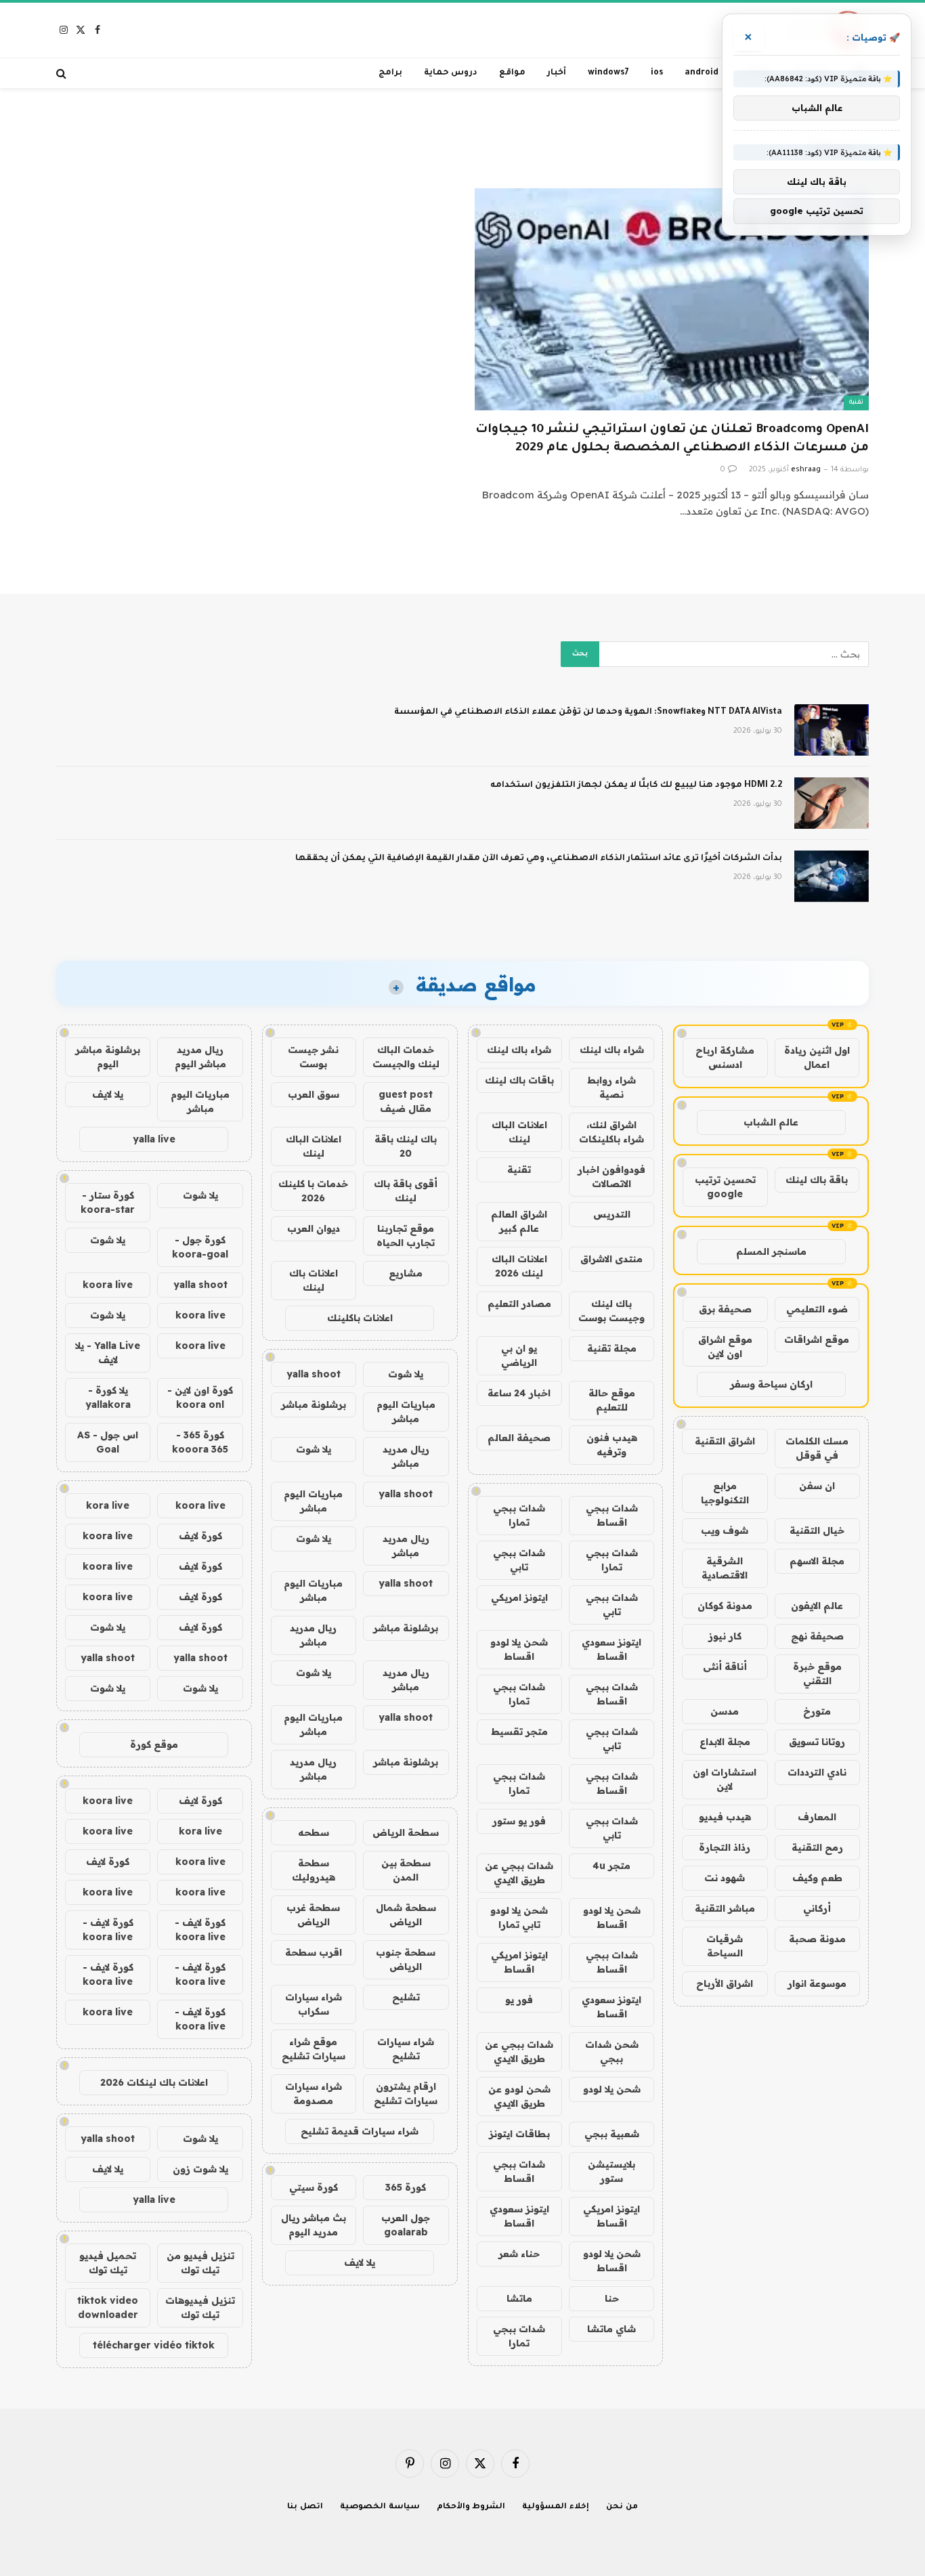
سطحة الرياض (406, 1832)
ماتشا (519, 2298)
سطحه (314, 1832)
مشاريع (406, 1273)
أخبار (557, 73)
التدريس (612, 1214)
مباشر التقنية (725, 1908)
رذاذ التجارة (725, 1847)
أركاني (817, 1908)
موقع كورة (154, 1744)
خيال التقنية (817, 1530)
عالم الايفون (817, 1606)
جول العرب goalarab (406, 2225)
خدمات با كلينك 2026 (313, 1191)
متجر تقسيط (519, 1732)
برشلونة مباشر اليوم (108, 1057)
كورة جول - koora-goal (200, 1247)
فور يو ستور (519, 1821)
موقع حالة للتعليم (612, 1400)
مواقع (512, 73)
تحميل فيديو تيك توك (108, 2263)
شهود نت (725, 1878)
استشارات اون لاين (725, 1779)
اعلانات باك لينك (314, 1280)
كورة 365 (406, 2187)
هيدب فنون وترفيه (612, 1445)
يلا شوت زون (200, 2169)
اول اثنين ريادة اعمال (817, 1057)
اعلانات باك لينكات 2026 (154, 2082)
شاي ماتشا (611, 2329)
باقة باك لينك (817, 1180)
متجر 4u (611, 1866)
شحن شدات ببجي (612, 2052)
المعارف (817, 1817)
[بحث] (63, 73)
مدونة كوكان (725, 1606)
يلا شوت (406, 1374)
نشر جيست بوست (313, 1057)
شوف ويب (725, 1530)
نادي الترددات (817, 1772)
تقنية (856, 403)
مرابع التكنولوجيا (725, 1493)
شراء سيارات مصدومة (314, 2094)
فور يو (519, 2000)
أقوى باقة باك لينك (406, 1191)
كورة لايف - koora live (200, 1930)
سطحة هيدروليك (314, 1870)
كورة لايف (200, 1536)
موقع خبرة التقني (817, 1674)
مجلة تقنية (612, 1348)
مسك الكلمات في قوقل (817, 1448)
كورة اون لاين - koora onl (200, 1397)
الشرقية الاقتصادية (725, 1568)
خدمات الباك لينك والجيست (406, 1057)
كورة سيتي (314, 2187)
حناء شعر (519, 2254)
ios (657, 73)
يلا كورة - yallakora (108, 1397)
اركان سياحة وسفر (771, 1384)
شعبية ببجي (612, 2134)
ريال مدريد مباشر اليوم (200, 1057)
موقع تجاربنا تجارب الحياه (406, 1236)
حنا (612, 2298)
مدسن (725, 1711)
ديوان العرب (314, 1228)
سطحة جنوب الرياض (406, 1959)
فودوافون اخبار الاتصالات (611, 1177)
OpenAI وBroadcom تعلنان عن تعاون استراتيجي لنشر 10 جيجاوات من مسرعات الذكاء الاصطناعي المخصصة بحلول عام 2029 (672, 439)
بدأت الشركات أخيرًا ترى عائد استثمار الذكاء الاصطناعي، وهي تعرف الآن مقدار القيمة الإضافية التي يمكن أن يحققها (539, 859)
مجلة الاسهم (817, 1561)
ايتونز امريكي (519, 1597)
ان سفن (817, 1486)
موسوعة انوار (817, 1983)
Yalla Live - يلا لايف (108, 1353)
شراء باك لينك (612, 1050)
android (702, 73)
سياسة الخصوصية (380, 2507)
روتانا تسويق (817, 1742)
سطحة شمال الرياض (406, 1915)
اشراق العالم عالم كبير (519, 1221)
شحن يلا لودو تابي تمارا (519, 1917)
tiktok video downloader (108, 2307)
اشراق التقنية (725, 1441)
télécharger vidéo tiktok (154, 2345)
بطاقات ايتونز (519, 2134)
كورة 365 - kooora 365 (200, 1442)
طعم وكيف (817, 1878)
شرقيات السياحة (725, 1946)
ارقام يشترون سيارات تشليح (406, 2094)
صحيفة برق (725, 1309)
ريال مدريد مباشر (406, 1456)
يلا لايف (360, 2262)
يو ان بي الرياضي (519, 1355)
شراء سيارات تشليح (406, 2049)
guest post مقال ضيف (406, 1101)
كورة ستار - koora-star (108, 1202)
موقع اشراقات (817, 1339)
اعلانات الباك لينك (519, 1132)
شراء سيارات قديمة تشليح (360, 2131)
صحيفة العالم (519, 1438)
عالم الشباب (771, 1122)
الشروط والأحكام (471, 2507)
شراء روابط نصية (611, 1087)
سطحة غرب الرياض (313, 1915)
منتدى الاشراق (611, 1259)
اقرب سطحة (314, 1952)
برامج (390, 73)
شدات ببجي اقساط (612, 1515)
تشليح (406, 1997)
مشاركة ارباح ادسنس (725, 1057)
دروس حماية (451, 73)
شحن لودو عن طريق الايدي (519, 2096)
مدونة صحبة (817, 1939)
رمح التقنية (817, 1847)
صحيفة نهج (817, 1636)
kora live (108, 1505)
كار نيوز (725, 1636)
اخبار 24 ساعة (519, 1393)
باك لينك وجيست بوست (611, 1311)
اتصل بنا (305, 2507)
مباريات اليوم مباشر (406, 1412)
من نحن (622, 2507)
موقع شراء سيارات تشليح (314, 2049)
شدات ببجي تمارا (519, 1515)
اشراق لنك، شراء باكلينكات (611, 1132)
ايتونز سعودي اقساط (611, 1649)
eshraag (806, 470)
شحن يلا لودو (612, 2089)
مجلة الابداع (725, 1742)
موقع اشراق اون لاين (725, 1347)
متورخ (817, 1711)
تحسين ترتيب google (725, 1187)
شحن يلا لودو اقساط (519, 1649)
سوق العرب (314, 1094)
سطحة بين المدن (406, 1870)
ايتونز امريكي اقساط (519, 1962)
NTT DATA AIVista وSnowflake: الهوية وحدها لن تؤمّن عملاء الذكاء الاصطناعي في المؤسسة (588, 712)
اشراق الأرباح (725, 1983)
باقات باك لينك (519, 1080)
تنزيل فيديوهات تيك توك (200, 2307)
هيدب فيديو (725, 1817)
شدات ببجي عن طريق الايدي (519, 1873)
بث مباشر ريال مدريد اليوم (314, 2225)
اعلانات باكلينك (360, 1318)
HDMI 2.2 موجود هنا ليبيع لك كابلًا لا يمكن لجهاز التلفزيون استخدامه (636, 786)
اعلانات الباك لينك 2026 (519, 1266)
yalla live (154, 1139)
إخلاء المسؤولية (556, 2507)
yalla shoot (314, 1374)
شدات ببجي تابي (519, 1560)
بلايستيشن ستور (611, 2171)
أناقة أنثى (725, 1667)
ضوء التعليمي (817, 1309)
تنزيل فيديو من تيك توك (200, 2263)
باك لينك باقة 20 (406, 1146)
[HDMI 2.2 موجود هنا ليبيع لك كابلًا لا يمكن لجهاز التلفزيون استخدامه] (832, 803)
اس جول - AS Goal (108, 1442)
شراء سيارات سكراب (314, 2004)
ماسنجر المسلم (771, 1251)
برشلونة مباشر (314, 1404)
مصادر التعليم (519, 1304)
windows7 (608, 73)
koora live (108, 1285)
